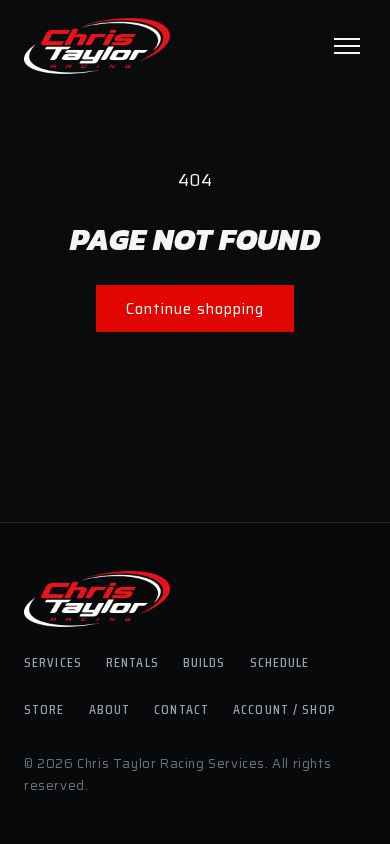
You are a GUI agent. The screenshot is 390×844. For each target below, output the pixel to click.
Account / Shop (284, 709)
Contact (181, 709)
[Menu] (347, 46)
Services (53, 662)
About (110, 709)
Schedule (280, 662)
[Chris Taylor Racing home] (97, 46)
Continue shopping (195, 309)
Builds (204, 662)
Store (44, 709)
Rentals (132, 662)
